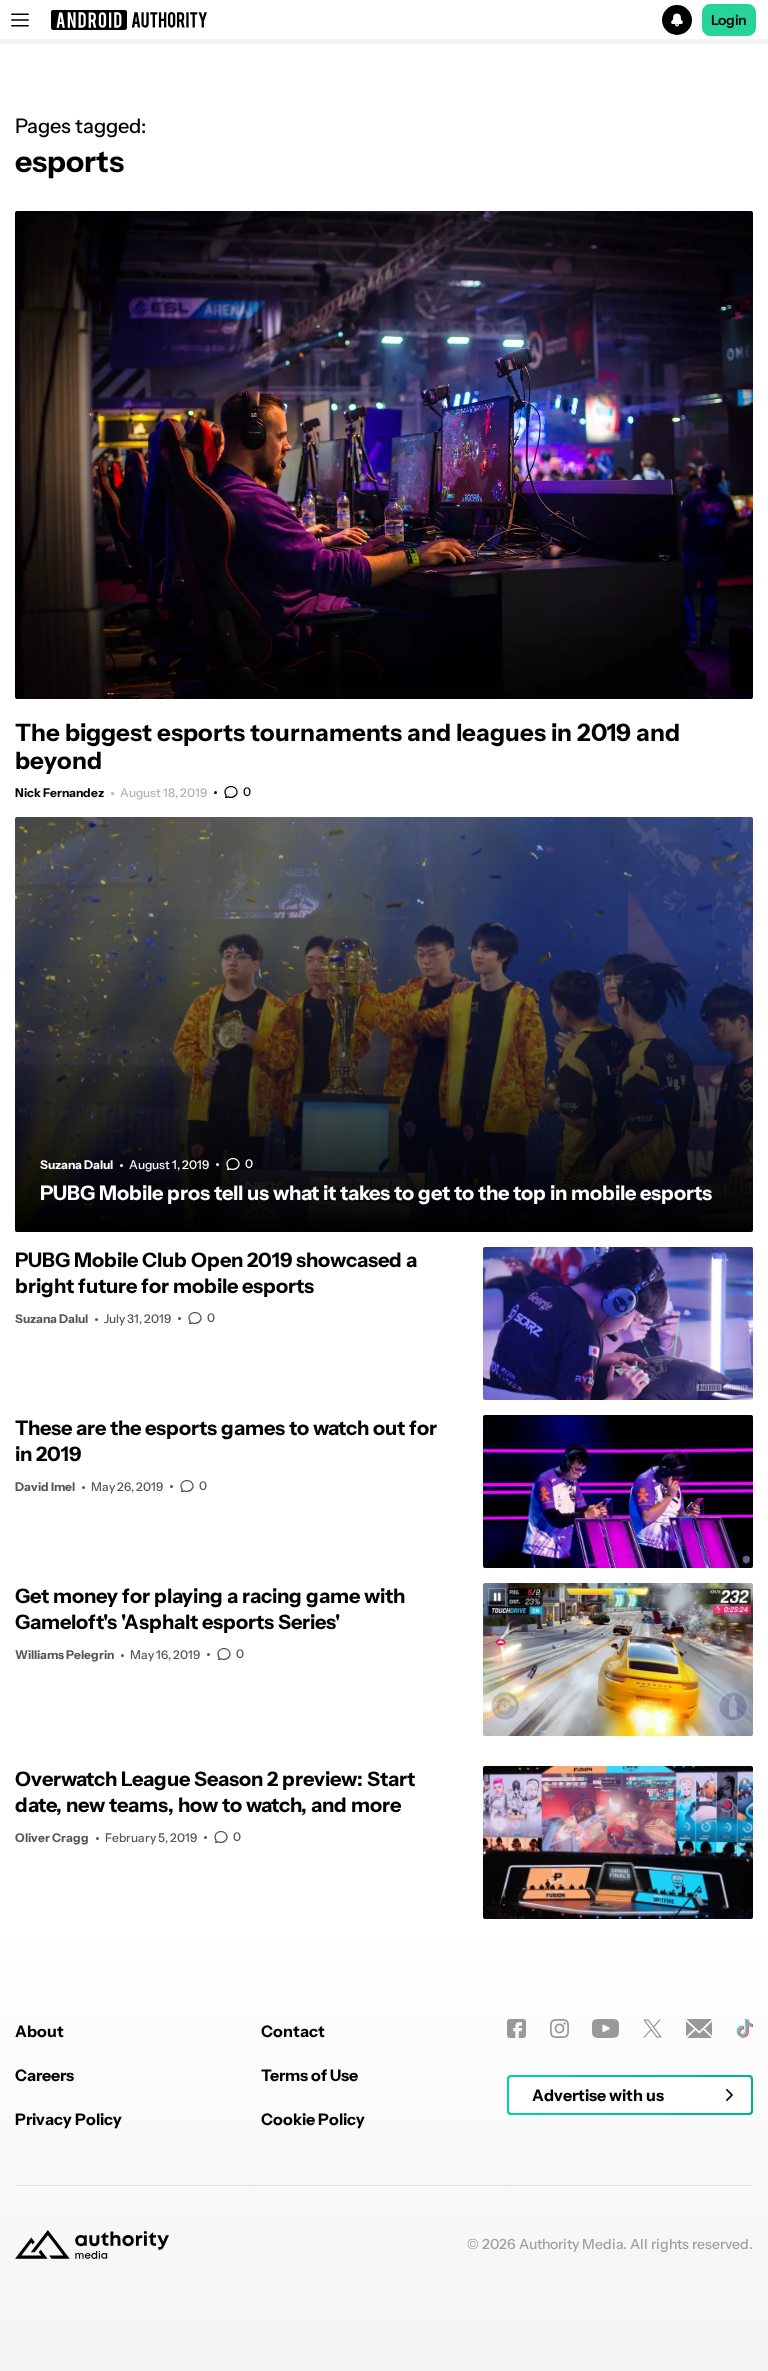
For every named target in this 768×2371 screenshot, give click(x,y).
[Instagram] (559, 2028)
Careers (44, 2075)
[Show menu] (20, 20)
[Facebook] (516, 2028)
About (39, 2031)
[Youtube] (605, 2028)
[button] (384, 20)
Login (729, 20)
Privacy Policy (68, 2119)
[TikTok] (744, 2028)
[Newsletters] (699, 2028)
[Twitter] (652, 2028)
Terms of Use (309, 2075)
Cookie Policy (313, 2119)
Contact (293, 2031)
